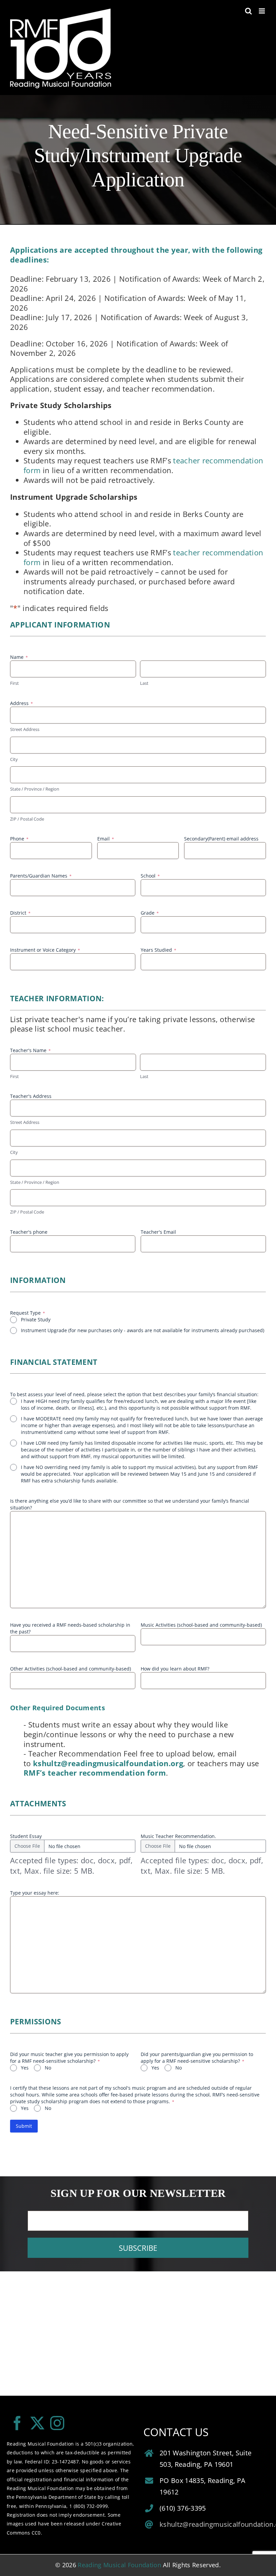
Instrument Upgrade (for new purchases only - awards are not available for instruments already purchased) (143, 1330)
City (14, 759)
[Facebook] (17, 2423)
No (48, 2068)
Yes (25, 2068)
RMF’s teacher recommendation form (95, 1773)
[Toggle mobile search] (248, 11)
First (14, 683)
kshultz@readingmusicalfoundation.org (108, 1763)
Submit (24, 2126)
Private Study (36, 1320)
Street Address (25, 729)
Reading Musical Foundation (119, 2565)
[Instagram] (57, 2423)
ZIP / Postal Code (27, 819)
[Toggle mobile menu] (262, 11)
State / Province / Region (35, 789)
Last (144, 683)
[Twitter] (37, 2423)
